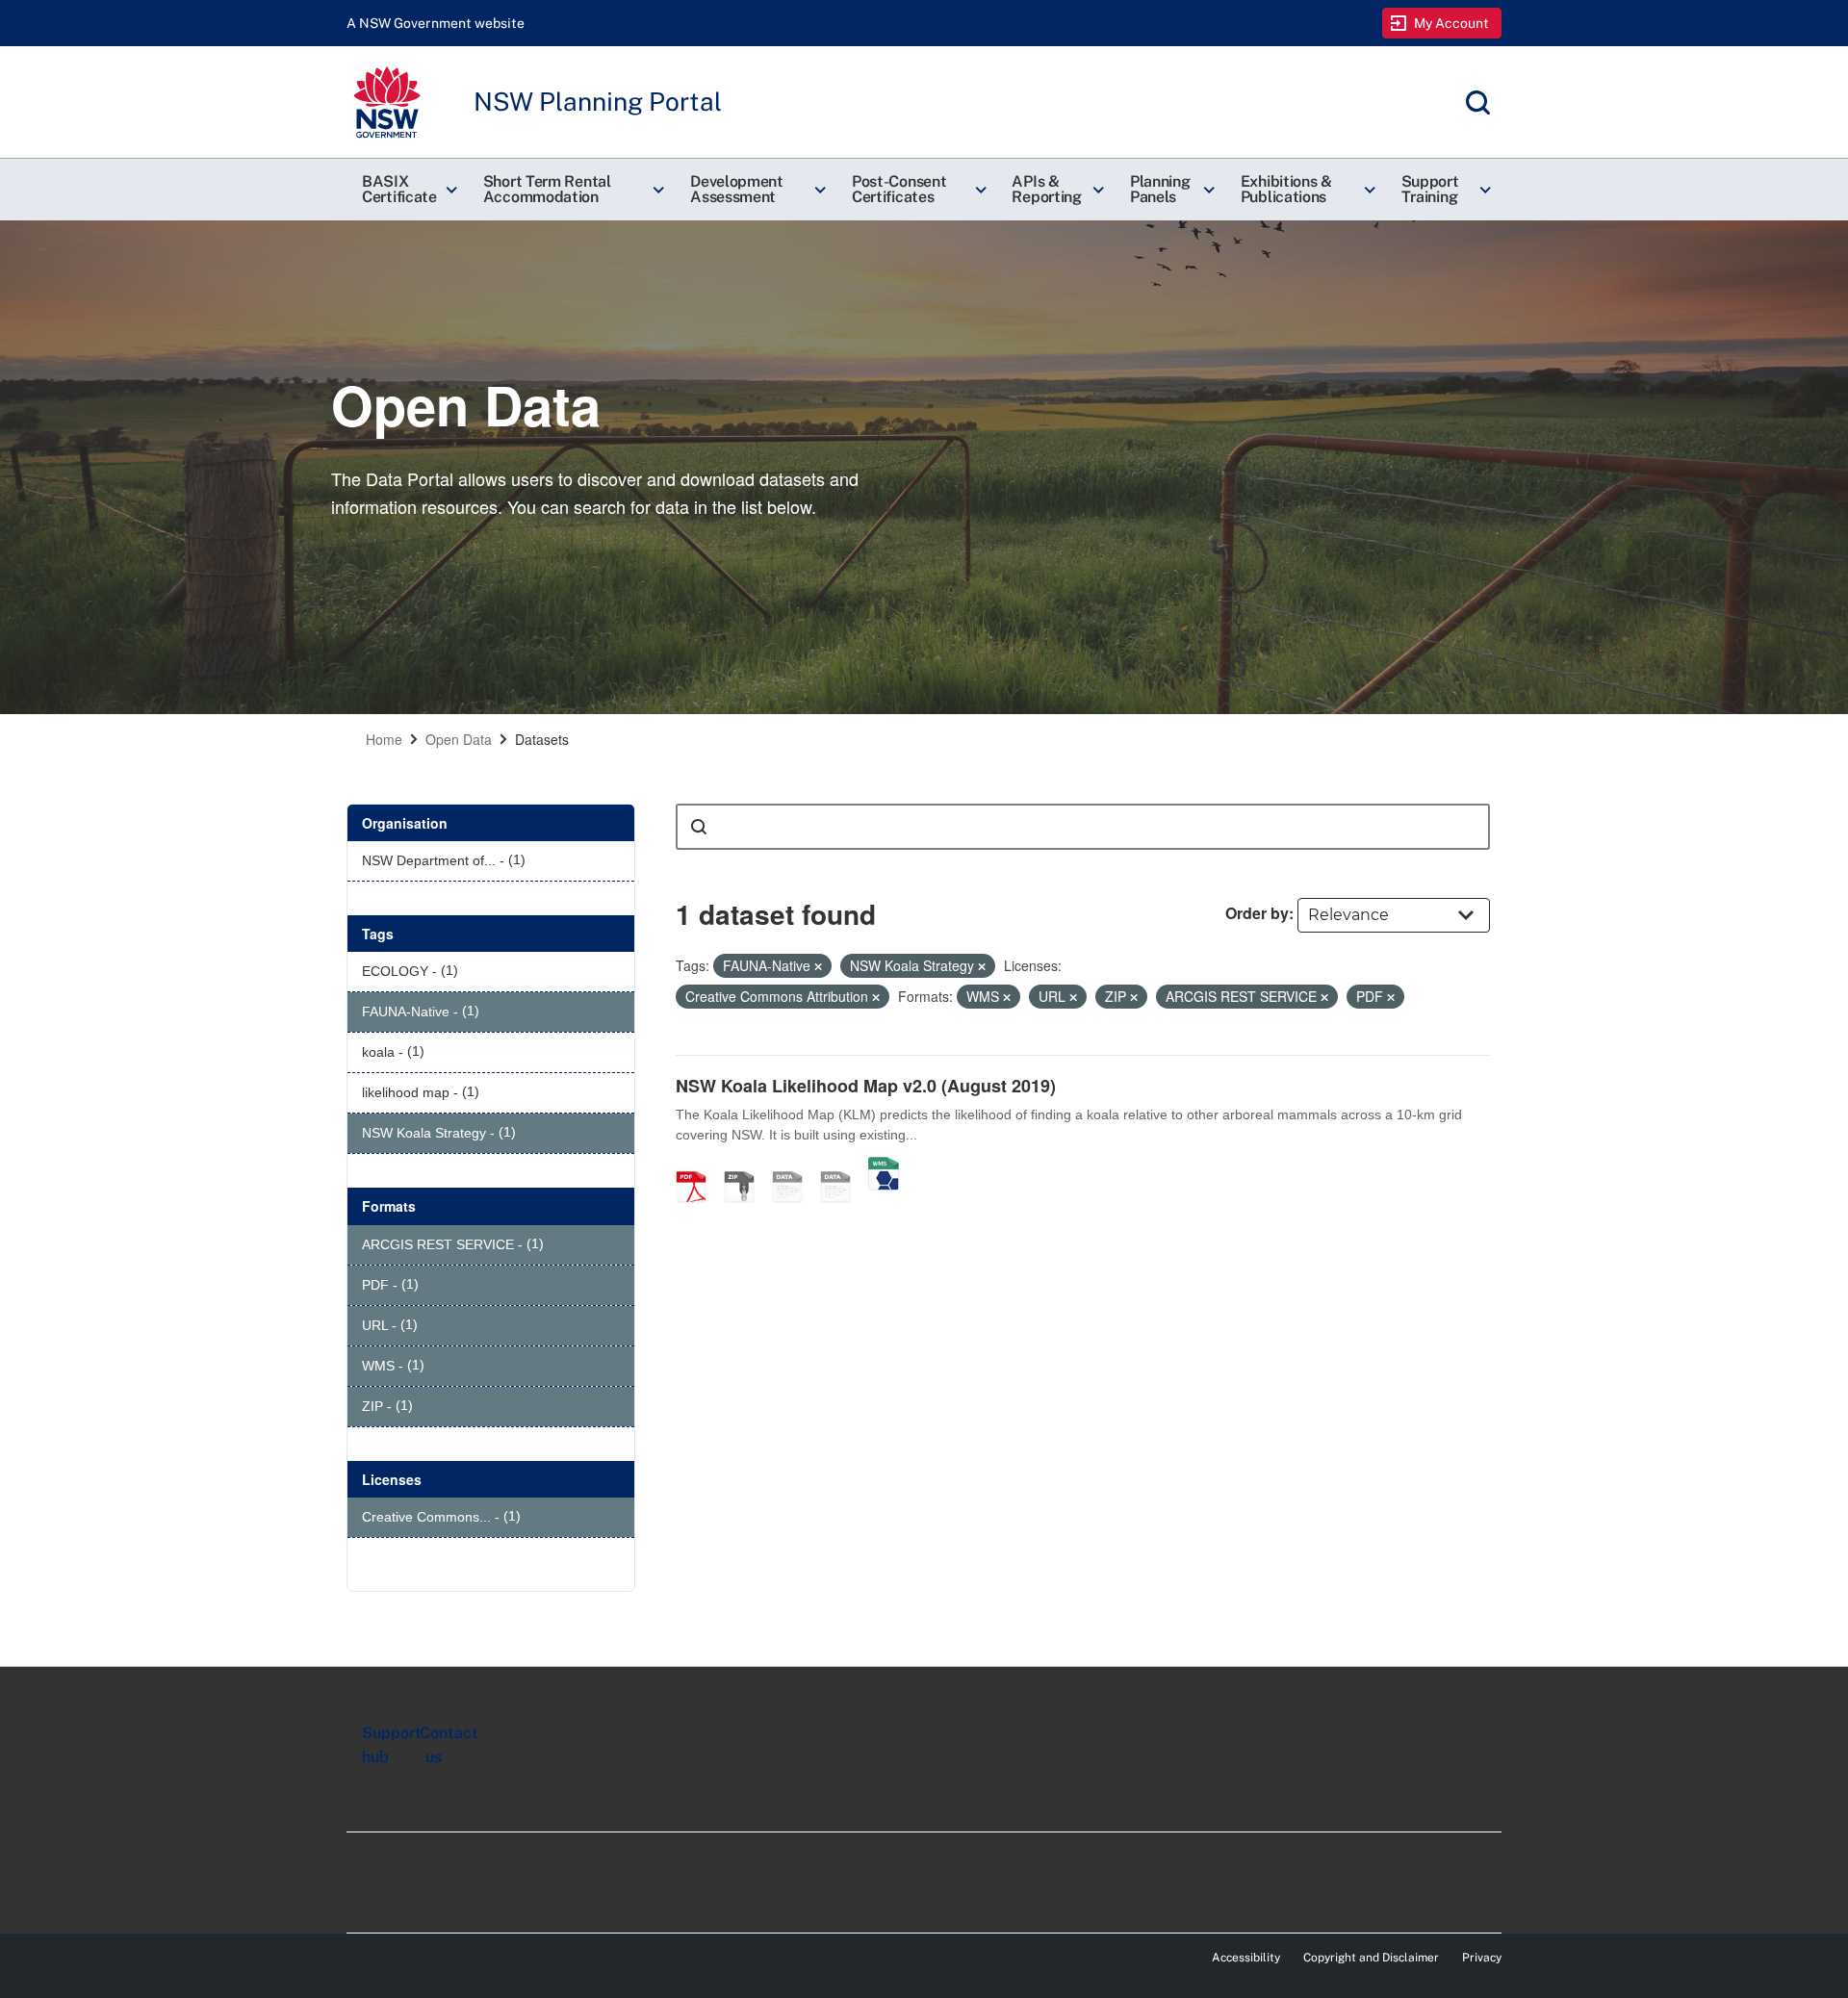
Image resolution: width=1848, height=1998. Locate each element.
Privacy (1482, 1958)
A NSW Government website (436, 23)
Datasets (542, 739)
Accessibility (1246, 1958)
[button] (407, 190)
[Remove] (818, 966)
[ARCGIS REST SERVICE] (842, 1166)
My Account (1452, 23)
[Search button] (699, 827)
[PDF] (698, 1166)
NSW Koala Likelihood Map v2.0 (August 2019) (866, 1086)
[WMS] (884, 1166)
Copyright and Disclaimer (1371, 1958)
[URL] (794, 1166)
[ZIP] (746, 1166)
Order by (1257, 913)
